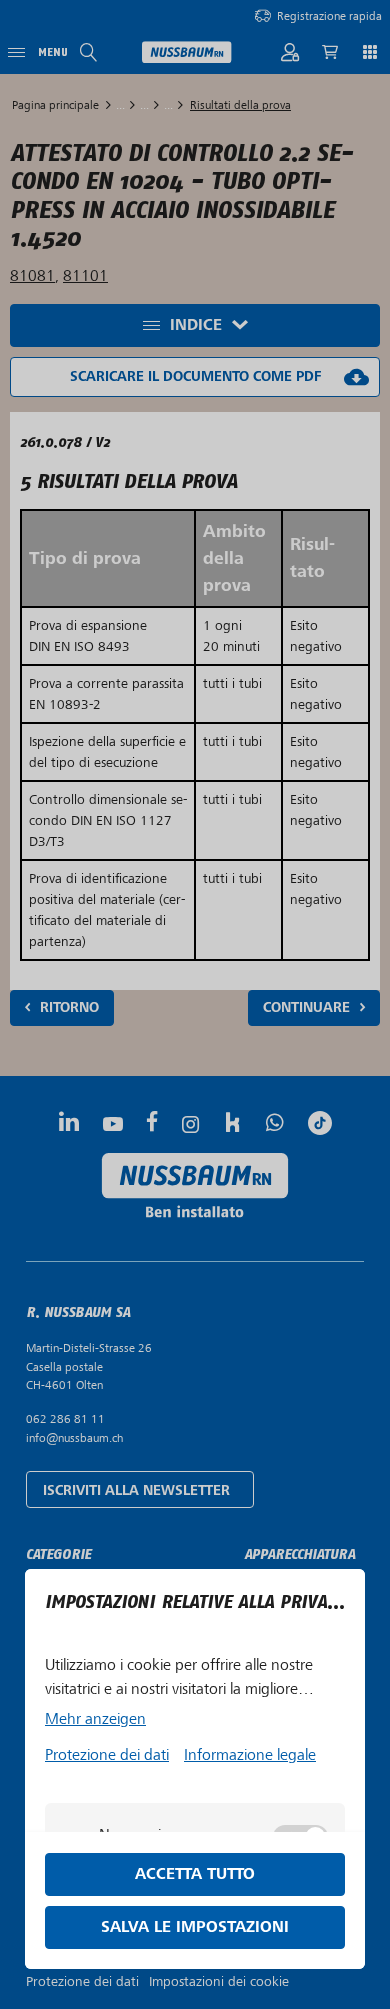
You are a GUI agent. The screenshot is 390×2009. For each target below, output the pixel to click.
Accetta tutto (195, 1874)
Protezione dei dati (107, 1755)
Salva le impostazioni (195, 1927)
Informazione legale (250, 1755)
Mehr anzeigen (95, 1719)
